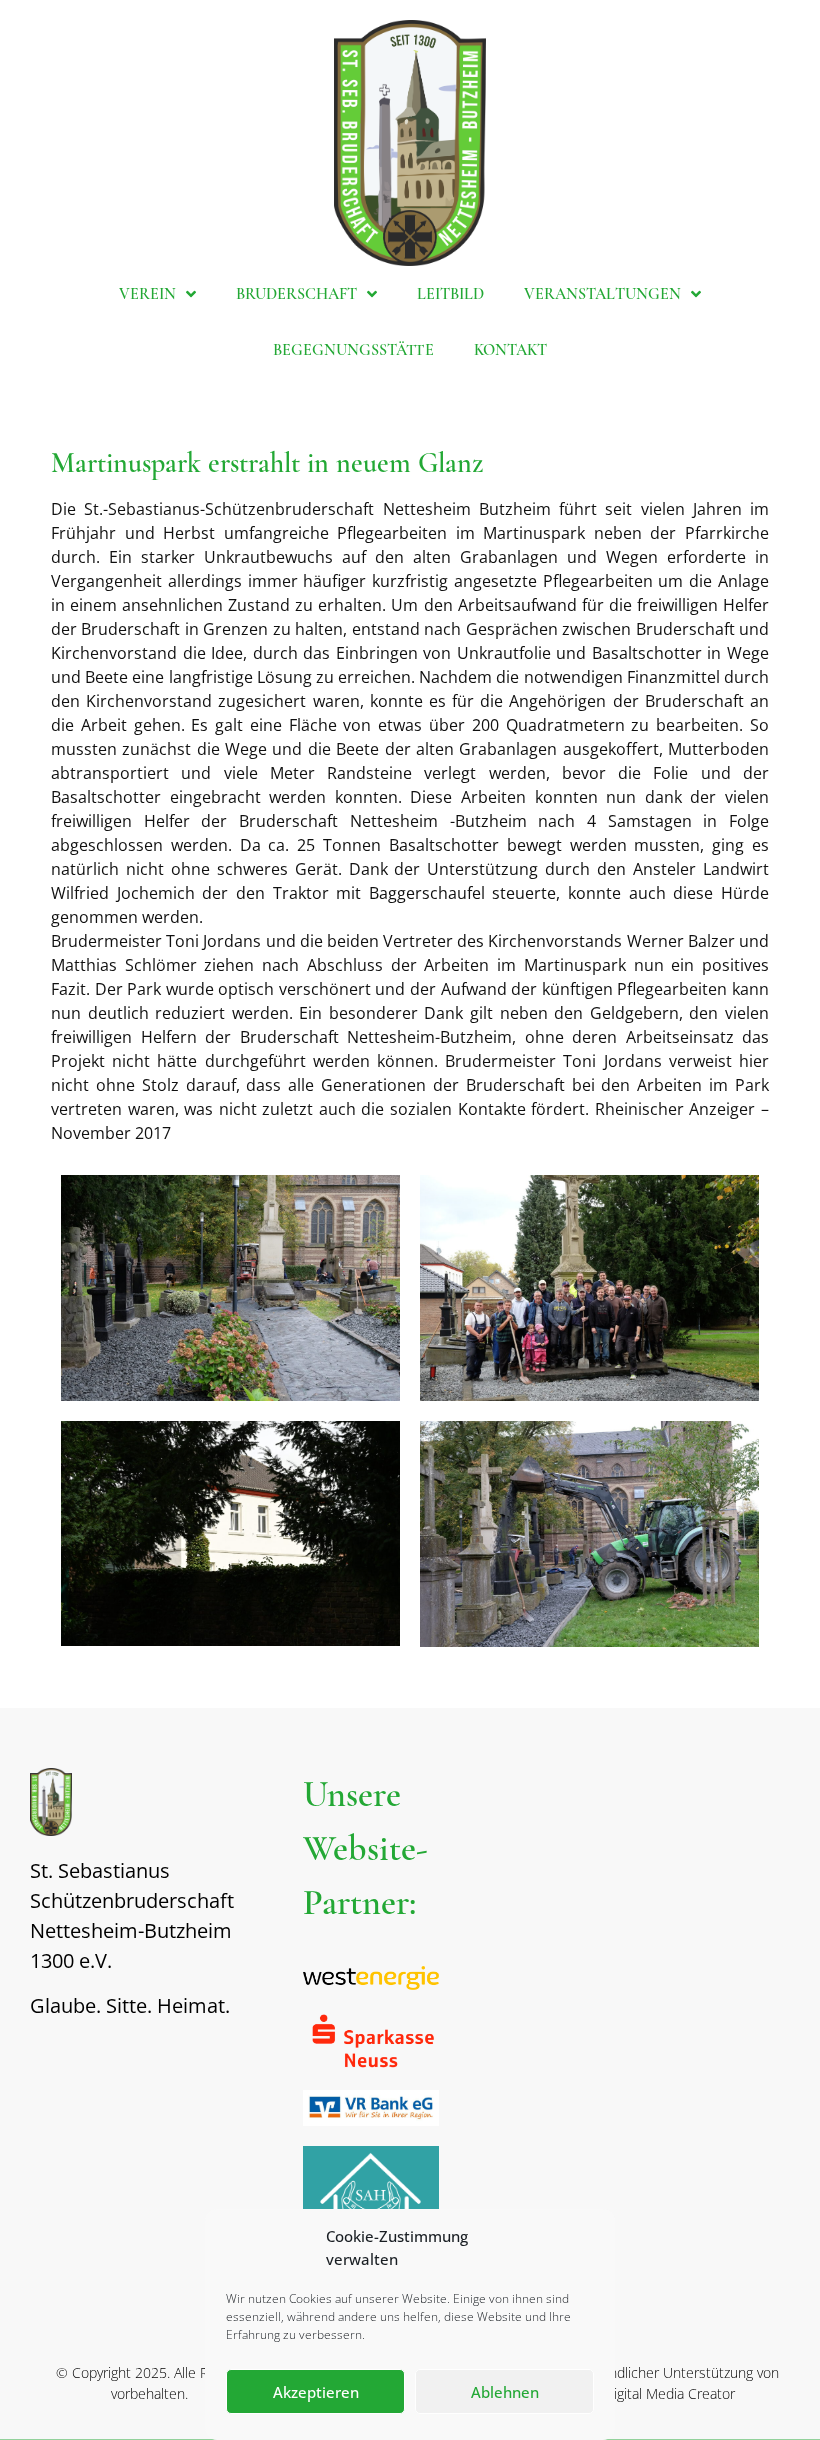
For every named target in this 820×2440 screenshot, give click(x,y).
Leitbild (450, 294)
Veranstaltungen (602, 294)
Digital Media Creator (669, 2393)
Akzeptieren (316, 2392)
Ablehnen (505, 2392)
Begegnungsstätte (353, 350)
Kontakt (510, 350)
